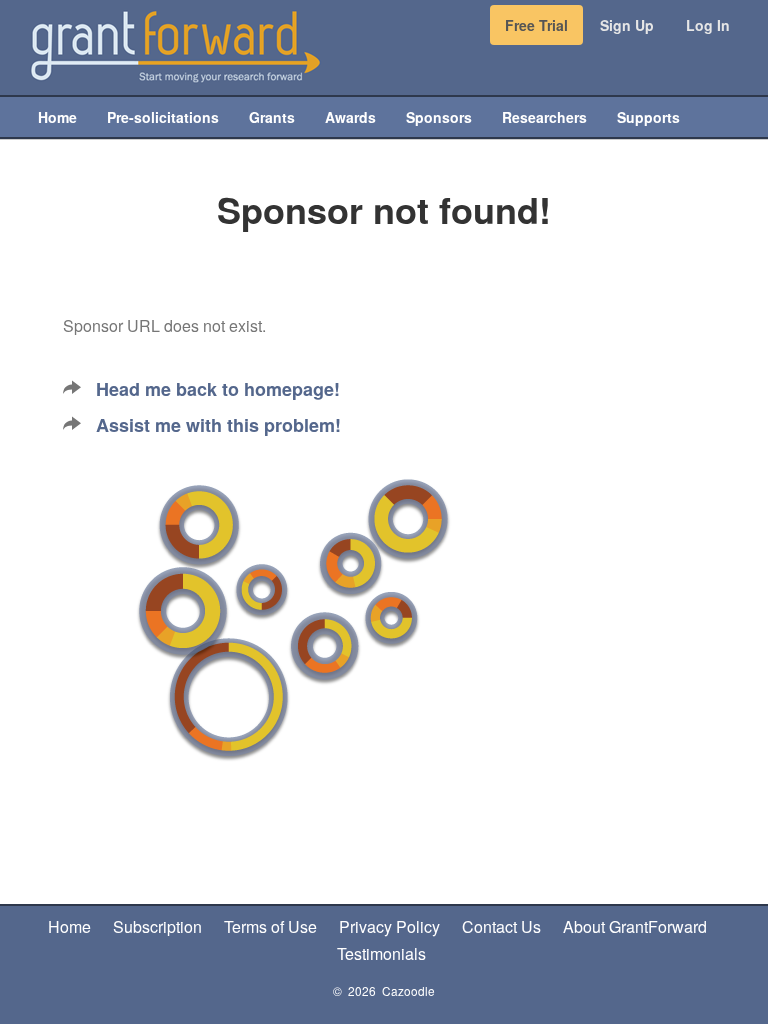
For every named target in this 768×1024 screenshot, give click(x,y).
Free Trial (536, 25)
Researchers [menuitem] (544, 117)
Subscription (157, 926)
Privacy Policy (389, 926)
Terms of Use (270, 926)
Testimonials (381, 953)
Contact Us (501, 926)
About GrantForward (635, 926)
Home (69, 926)
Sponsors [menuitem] (439, 117)
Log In (708, 25)
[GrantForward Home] (175, 45)
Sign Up (627, 25)
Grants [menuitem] (272, 117)
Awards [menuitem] (350, 117)
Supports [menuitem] (648, 117)
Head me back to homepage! (218, 389)
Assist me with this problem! (218, 425)
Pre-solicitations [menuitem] (163, 117)
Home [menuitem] (57, 117)
